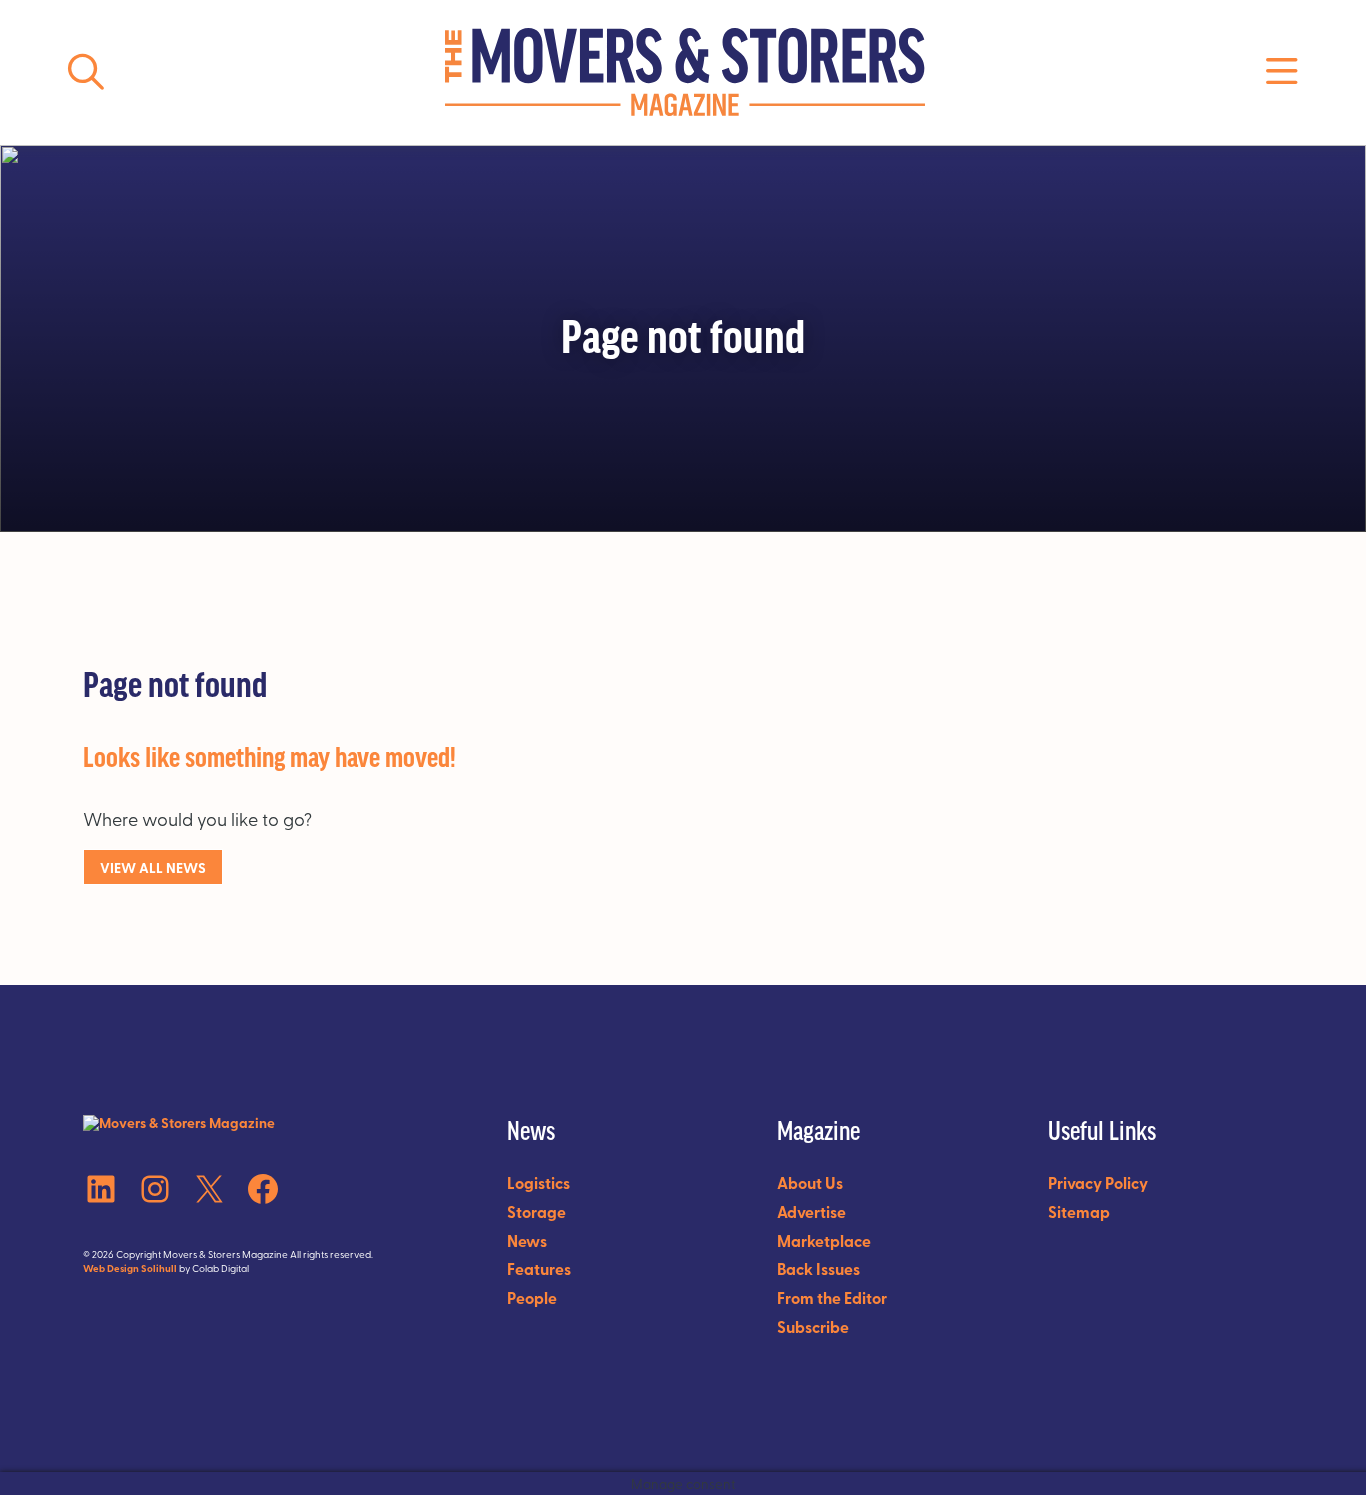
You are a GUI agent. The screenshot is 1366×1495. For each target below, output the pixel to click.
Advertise (811, 1211)
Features (539, 1268)
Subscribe (813, 1326)
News (527, 1240)
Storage (536, 1211)
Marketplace (824, 1240)
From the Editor (832, 1297)
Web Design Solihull (130, 1268)
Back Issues (818, 1268)
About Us (810, 1182)
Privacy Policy (1098, 1182)
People (532, 1297)
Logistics (538, 1182)
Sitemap (1079, 1211)
